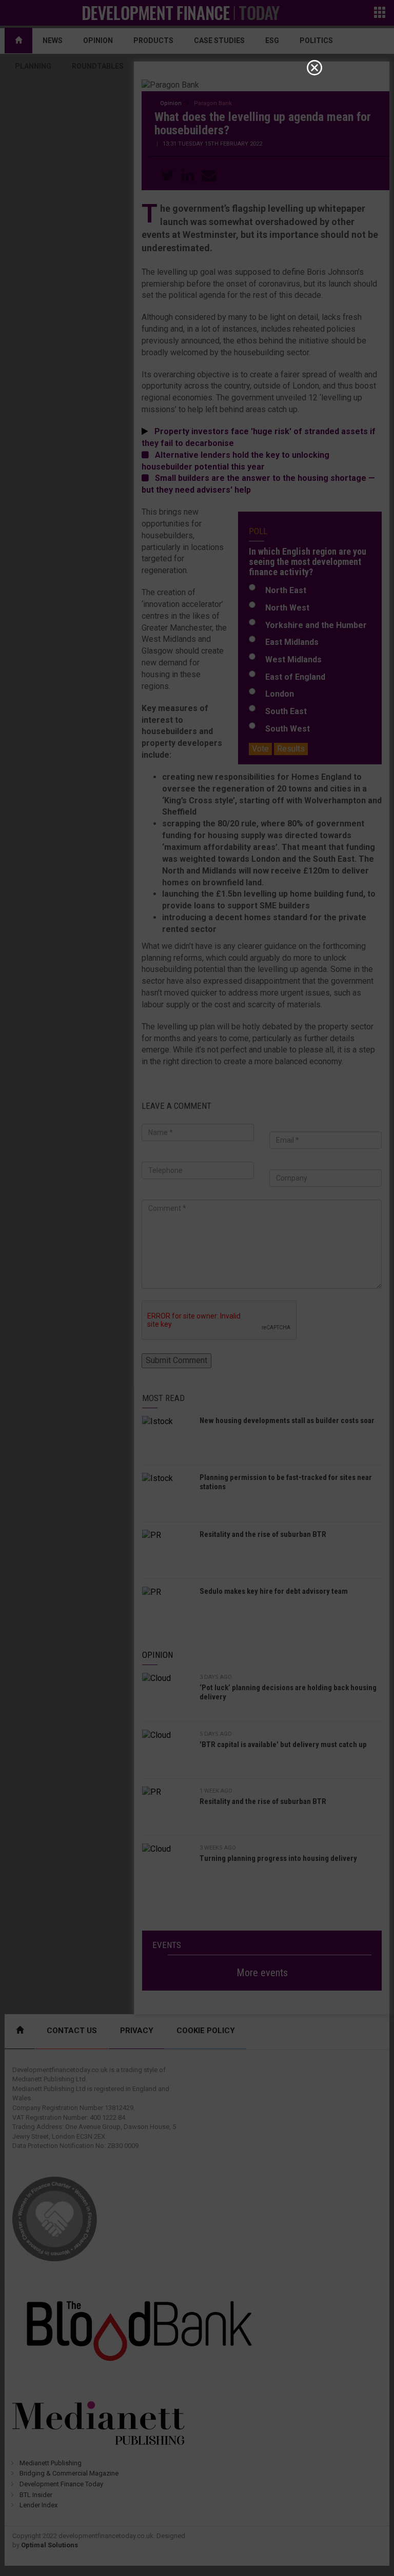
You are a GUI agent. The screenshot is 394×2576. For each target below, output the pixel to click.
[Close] (314, 68)
